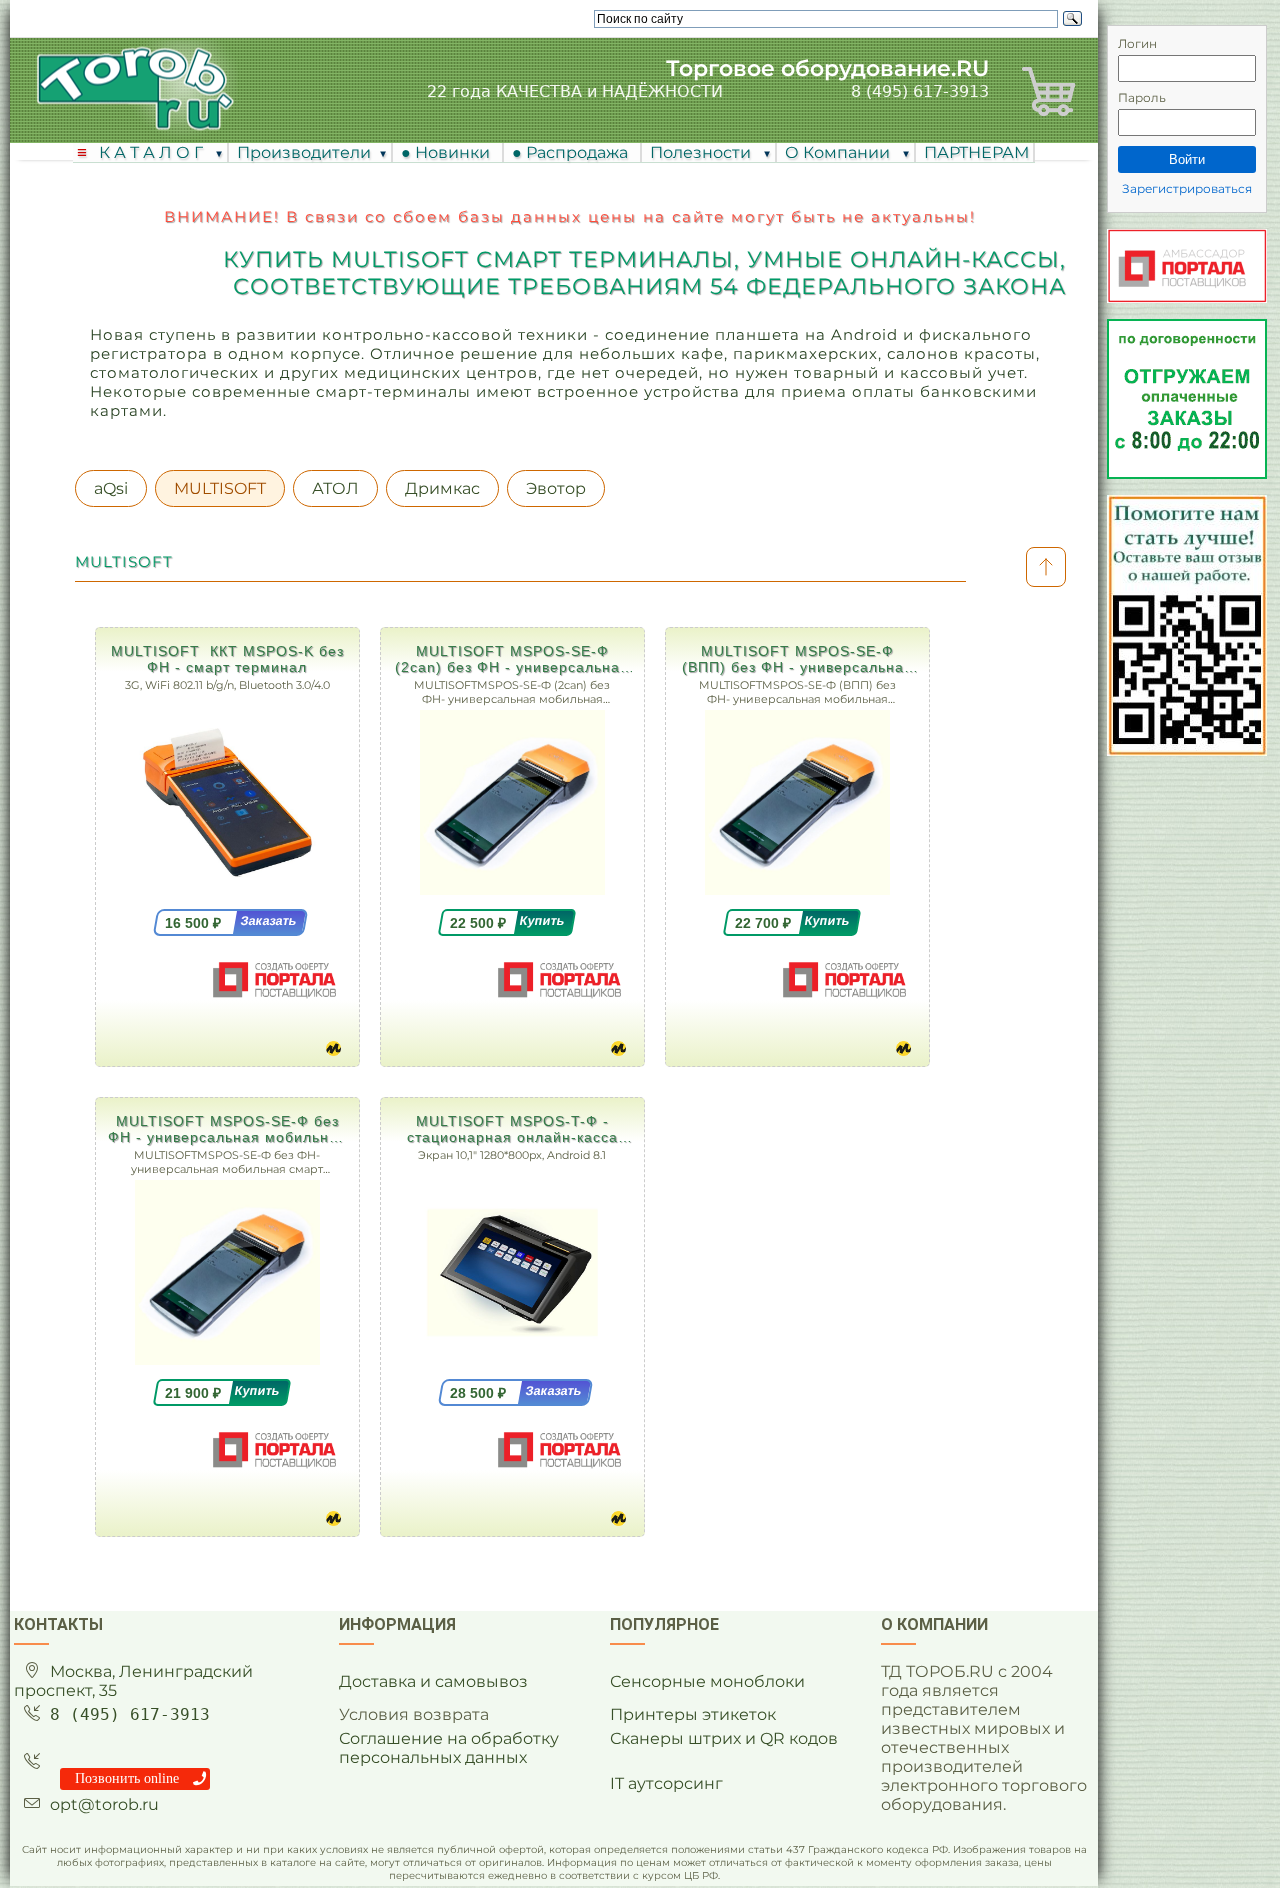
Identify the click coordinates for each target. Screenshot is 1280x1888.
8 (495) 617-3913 (920, 91)
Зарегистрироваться (1187, 188)
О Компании (839, 152)
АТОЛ (335, 488)
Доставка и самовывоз (433, 1681)
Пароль (1142, 97)
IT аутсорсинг (666, 1783)
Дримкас (442, 488)
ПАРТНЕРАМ (976, 152)
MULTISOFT (220, 488)
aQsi (111, 488)
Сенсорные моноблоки (707, 1681)
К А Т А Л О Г (153, 152)
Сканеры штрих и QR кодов (724, 1738)
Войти (1187, 159)
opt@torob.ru (104, 1804)
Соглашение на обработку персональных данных (449, 1748)
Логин (1137, 43)
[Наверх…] (1046, 567)
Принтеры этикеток (693, 1714)
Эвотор (556, 488)
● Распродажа (574, 152)
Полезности (702, 152)
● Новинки (449, 152)
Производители (304, 152)
